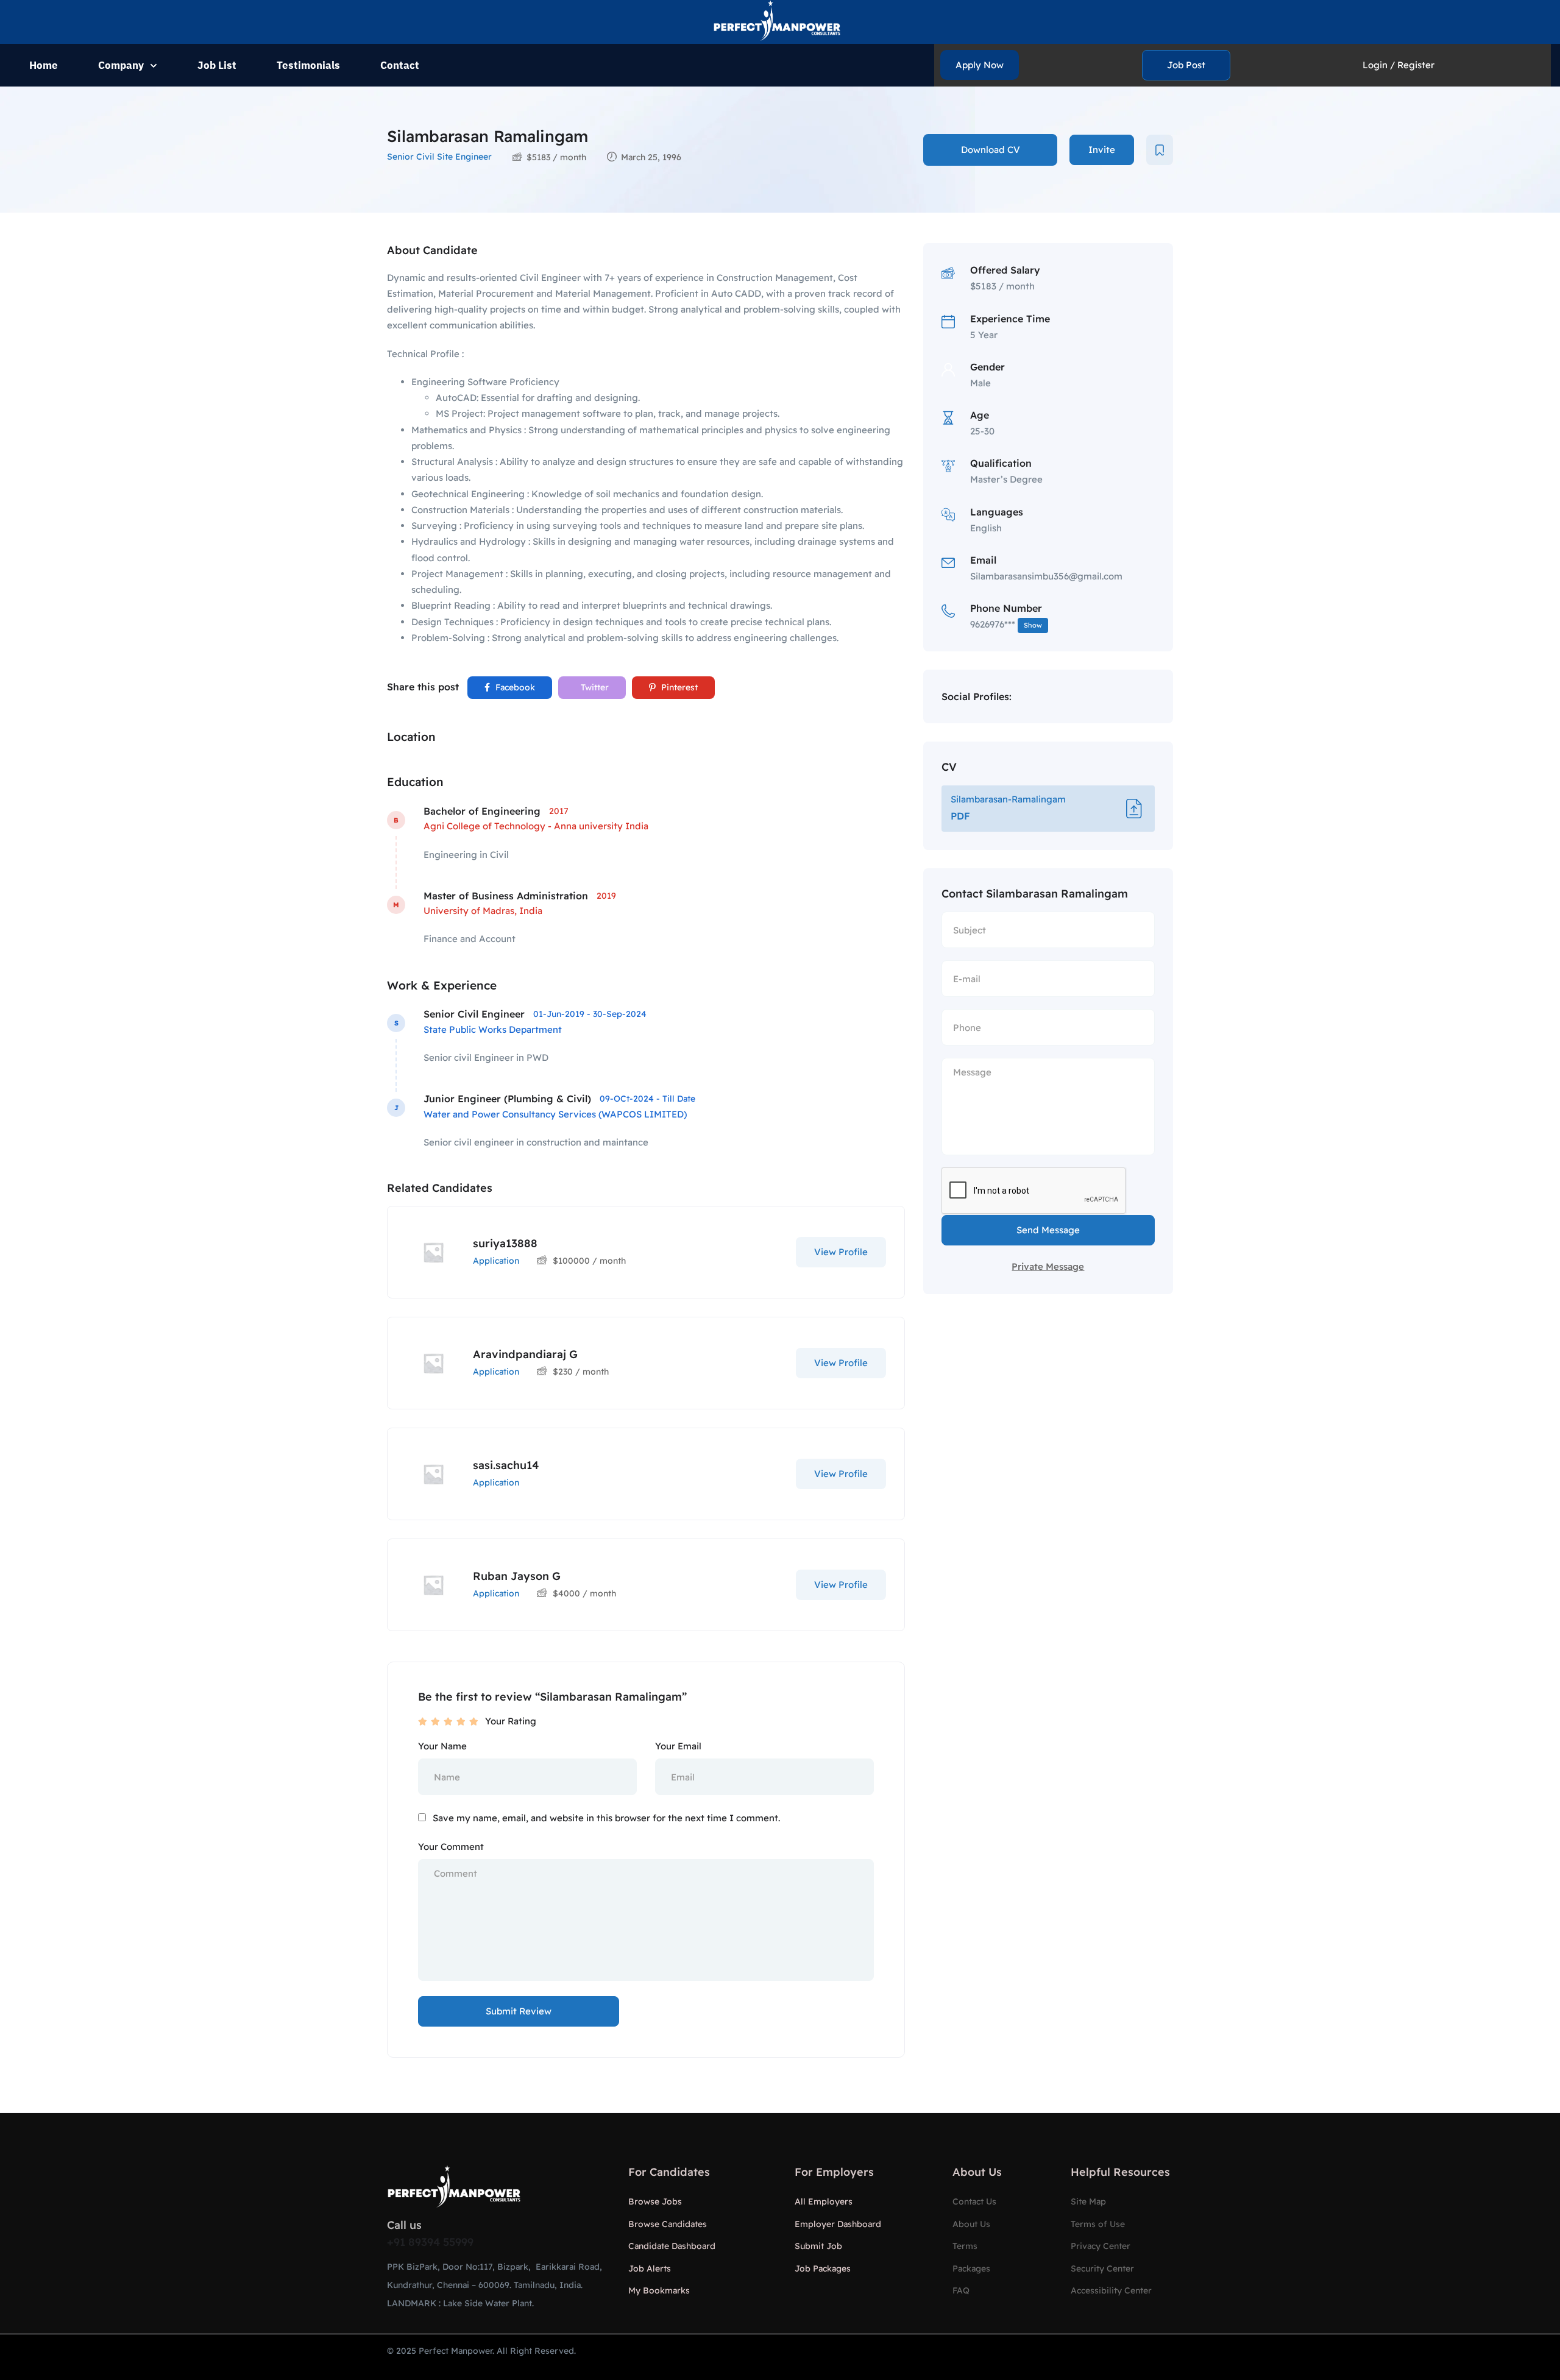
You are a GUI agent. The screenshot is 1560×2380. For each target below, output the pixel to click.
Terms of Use (1098, 2224)
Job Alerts (650, 2268)
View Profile (841, 1252)
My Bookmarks (659, 2290)
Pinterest (678, 687)
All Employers (824, 2201)
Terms (965, 2246)
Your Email (678, 1746)
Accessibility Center (1111, 2290)
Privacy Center (1101, 2246)
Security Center (1102, 2268)
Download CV (991, 150)
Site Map (1088, 2201)
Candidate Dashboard (672, 2246)
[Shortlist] (1160, 150)
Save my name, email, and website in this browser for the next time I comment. (606, 1818)
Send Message (1048, 1230)
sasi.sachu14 (506, 1465)
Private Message (1048, 1266)
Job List (217, 65)
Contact (400, 65)
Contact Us (974, 2201)
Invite (1102, 150)
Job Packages (823, 2268)
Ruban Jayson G (517, 1576)
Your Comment (451, 1847)
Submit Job (818, 2246)
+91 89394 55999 (430, 2242)
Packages (971, 2268)
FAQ (961, 2290)
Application (496, 1261)
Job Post (1186, 65)
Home (44, 65)
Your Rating (511, 1721)
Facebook (514, 687)
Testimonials (308, 65)
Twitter (594, 687)
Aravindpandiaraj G (525, 1354)
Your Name (442, 1746)
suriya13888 (505, 1243)
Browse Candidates (668, 2224)
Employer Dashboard (838, 2224)
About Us (971, 2224)
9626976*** (1006, 624)
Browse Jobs (655, 2201)
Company (121, 65)
